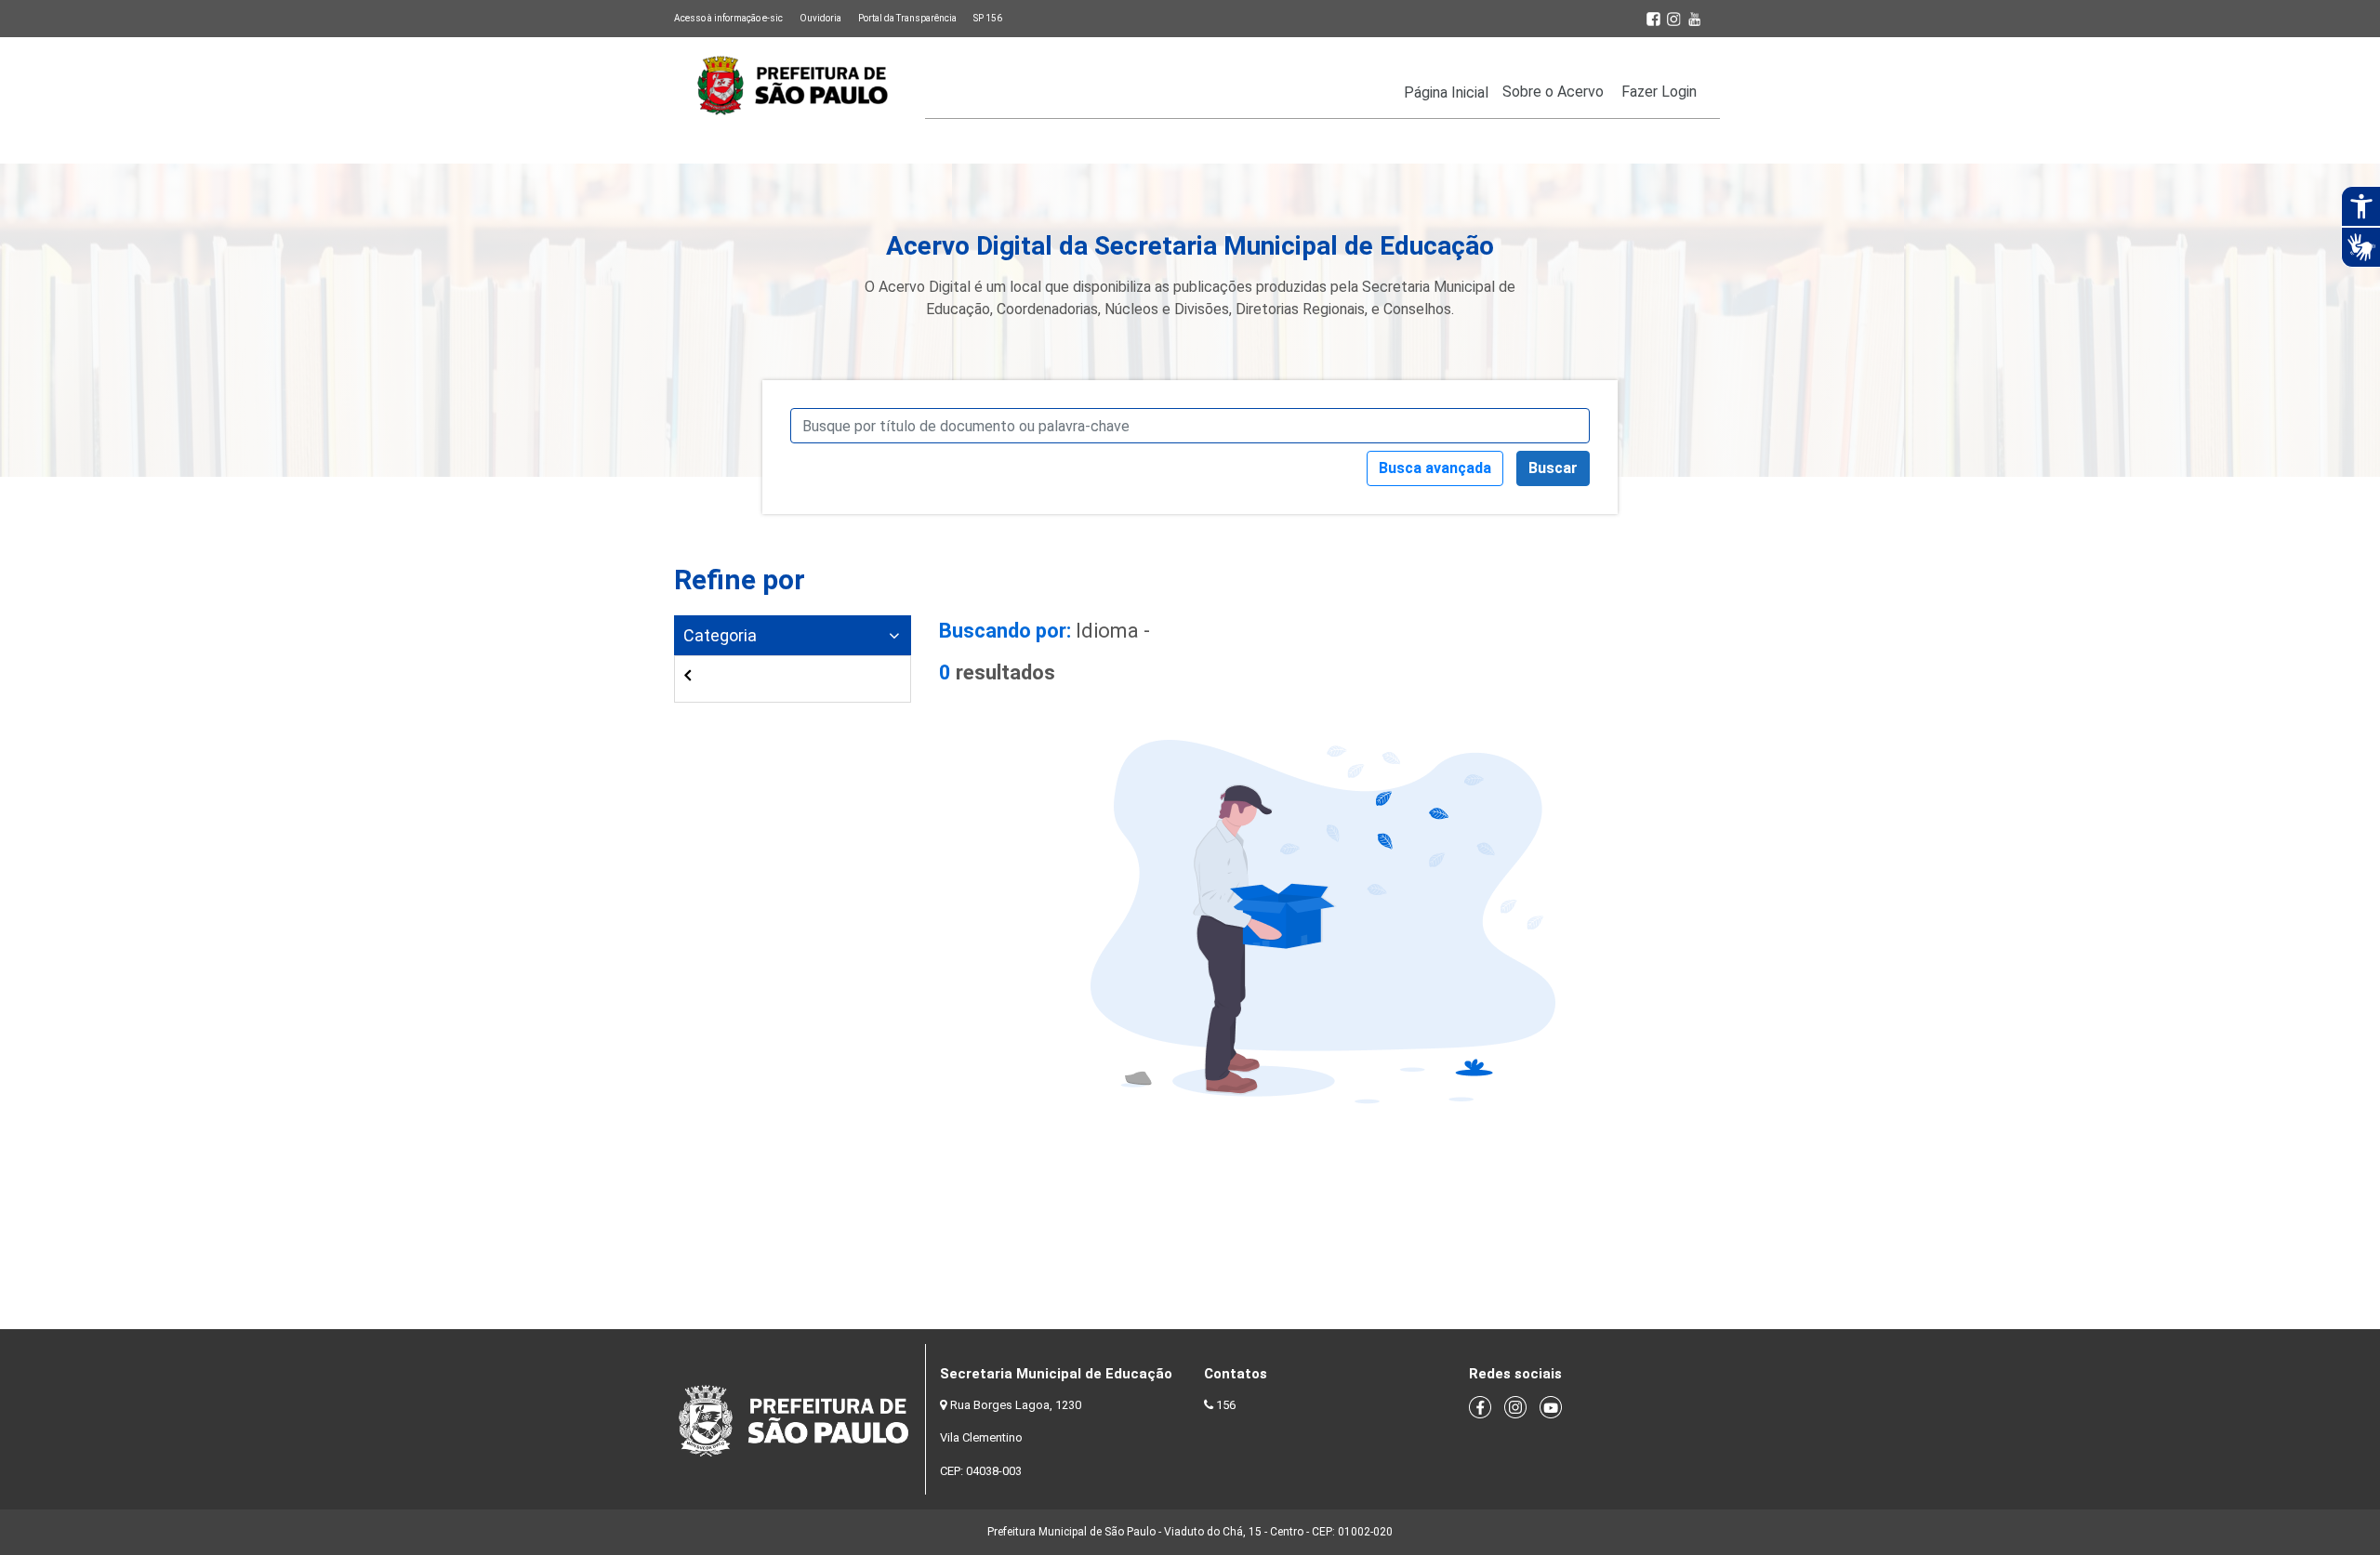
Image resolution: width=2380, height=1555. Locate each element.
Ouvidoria (820, 18)
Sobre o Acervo (1553, 92)
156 (1226, 1405)
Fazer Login (1659, 92)
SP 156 (988, 18)
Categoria (720, 635)
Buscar (1553, 468)
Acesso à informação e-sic (728, 18)
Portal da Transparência (907, 18)
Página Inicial (1446, 92)
